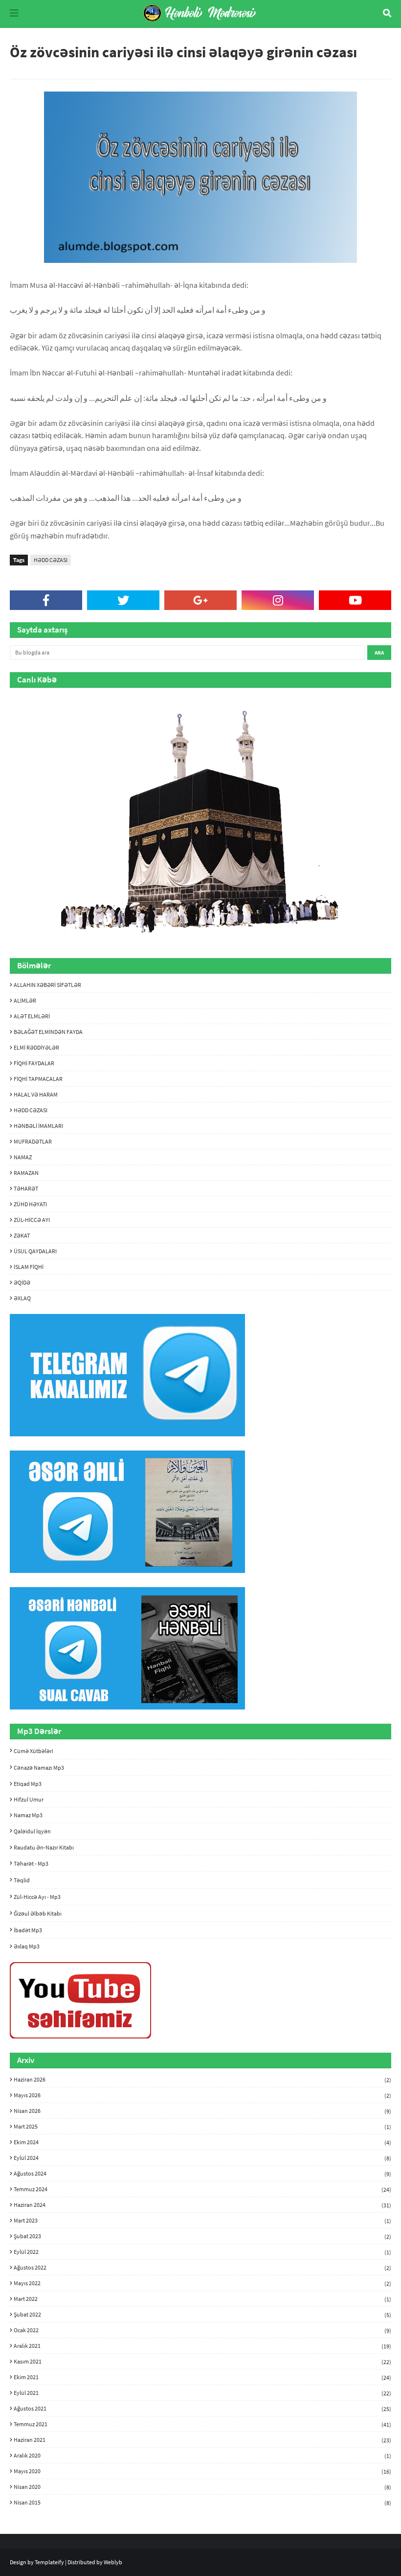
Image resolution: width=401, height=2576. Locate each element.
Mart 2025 (202, 2127)
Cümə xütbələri (33, 1751)
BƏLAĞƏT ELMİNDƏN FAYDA (48, 1032)
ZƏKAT (22, 1235)
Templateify (49, 2562)
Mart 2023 (202, 2221)
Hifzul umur (29, 1799)
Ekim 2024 (202, 2142)
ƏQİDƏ (22, 1282)
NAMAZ (23, 1157)
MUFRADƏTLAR (33, 1141)
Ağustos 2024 (202, 2174)
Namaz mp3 (28, 1815)
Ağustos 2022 (202, 2268)
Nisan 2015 (202, 2502)
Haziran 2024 (202, 2205)
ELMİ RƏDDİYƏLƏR (36, 1047)
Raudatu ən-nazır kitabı (44, 1847)
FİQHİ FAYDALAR (34, 1063)
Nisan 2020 (202, 2487)
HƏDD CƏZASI (51, 560)
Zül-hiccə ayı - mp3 (37, 1897)
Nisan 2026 (202, 2111)
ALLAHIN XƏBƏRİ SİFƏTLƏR (47, 985)
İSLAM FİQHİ (29, 1267)
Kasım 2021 (202, 2362)
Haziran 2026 (202, 2080)
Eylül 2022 (202, 2252)
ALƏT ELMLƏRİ (32, 1016)
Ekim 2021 (202, 2377)
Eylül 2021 (202, 2393)
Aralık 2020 (202, 2456)
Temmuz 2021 (202, 2424)
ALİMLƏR (25, 1000)
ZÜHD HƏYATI (30, 1204)
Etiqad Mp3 (28, 1784)
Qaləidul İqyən (32, 1831)
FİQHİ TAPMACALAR (38, 1079)
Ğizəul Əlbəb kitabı (38, 1913)
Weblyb (113, 2562)
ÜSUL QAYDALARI (35, 1251)
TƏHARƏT (26, 1188)
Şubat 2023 (202, 2236)
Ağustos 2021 (202, 2409)
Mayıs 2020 (202, 2471)
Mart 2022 (202, 2299)
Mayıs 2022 (202, 2283)
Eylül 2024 (202, 2158)
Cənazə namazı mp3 (39, 1768)
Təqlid (22, 1880)
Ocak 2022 (202, 2330)
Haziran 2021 (202, 2440)
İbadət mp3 (28, 1930)
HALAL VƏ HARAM (36, 1094)
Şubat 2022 (202, 2315)
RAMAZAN (26, 1173)
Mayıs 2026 (202, 2095)
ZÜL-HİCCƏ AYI (32, 1220)
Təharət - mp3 (31, 1863)
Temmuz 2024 (202, 2189)
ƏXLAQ (22, 1298)
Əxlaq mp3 (27, 1946)
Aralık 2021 (202, 2346)
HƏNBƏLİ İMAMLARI (38, 1126)
